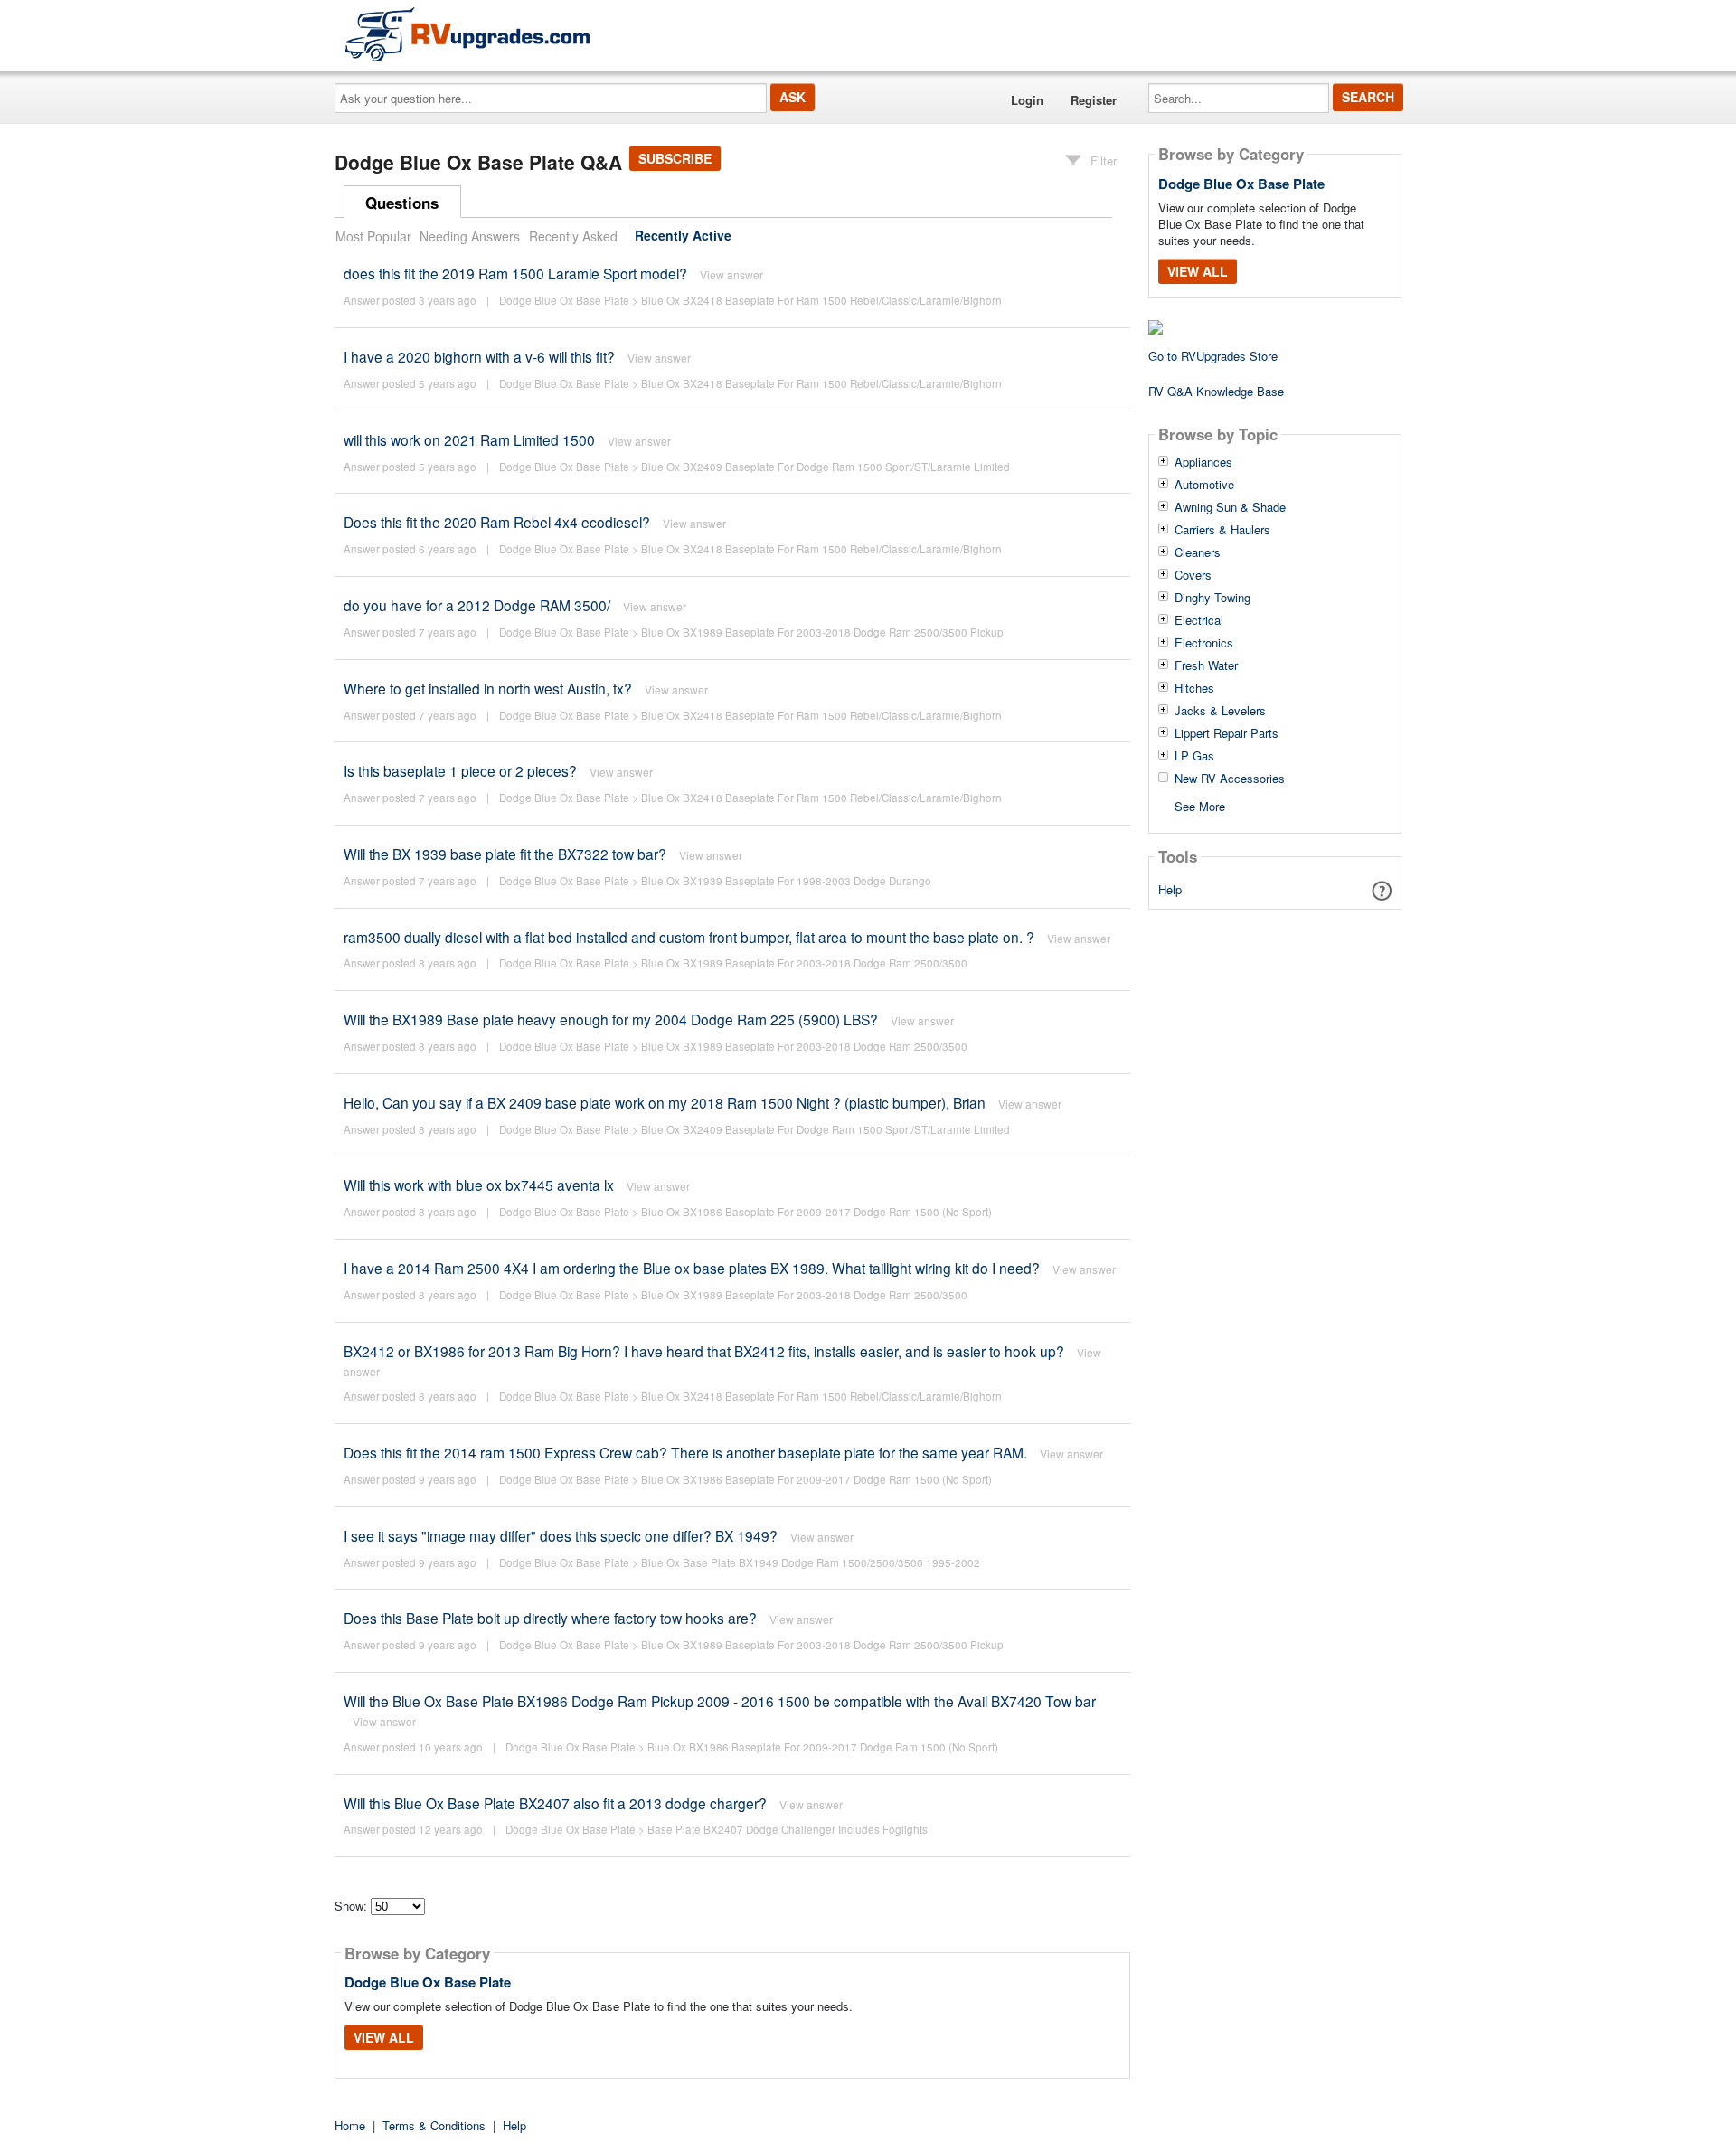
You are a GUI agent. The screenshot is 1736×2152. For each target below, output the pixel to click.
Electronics (1204, 643)
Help (1170, 889)
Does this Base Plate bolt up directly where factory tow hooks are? (550, 1618)
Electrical (1199, 620)
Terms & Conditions (434, 2125)
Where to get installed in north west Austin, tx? (488, 688)
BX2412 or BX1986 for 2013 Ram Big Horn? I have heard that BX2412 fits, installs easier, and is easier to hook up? (704, 1351)
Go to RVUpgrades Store (1213, 356)
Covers (1193, 575)
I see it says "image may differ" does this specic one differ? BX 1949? (561, 1535)
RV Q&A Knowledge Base (1216, 391)
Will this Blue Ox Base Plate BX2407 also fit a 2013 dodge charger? (557, 1803)
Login (1027, 100)
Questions (402, 203)
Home (350, 2125)
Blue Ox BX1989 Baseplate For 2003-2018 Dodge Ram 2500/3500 (804, 963)
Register (1094, 100)
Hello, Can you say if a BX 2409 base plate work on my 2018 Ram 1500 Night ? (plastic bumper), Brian (665, 1102)
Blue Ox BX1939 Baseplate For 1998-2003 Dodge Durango (786, 881)
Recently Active (683, 236)
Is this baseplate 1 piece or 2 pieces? (460, 770)
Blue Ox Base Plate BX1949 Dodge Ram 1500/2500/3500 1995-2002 (811, 1562)
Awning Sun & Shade (1230, 507)
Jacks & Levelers (1220, 711)
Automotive (1204, 485)
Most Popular (373, 236)
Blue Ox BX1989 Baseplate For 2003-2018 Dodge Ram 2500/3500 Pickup (822, 632)
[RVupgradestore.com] (467, 34)
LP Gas (1194, 756)
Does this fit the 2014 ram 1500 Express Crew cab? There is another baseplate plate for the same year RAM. (685, 1452)
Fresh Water (1206, 665)
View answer (731, 274)
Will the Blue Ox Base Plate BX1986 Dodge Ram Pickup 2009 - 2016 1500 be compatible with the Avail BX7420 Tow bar (720, 1701)
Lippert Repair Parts (1227, 733)
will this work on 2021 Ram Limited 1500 (469, 439)
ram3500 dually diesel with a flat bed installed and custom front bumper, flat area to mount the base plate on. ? (689, 937)
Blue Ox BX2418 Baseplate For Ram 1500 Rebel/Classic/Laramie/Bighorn (821, 300)
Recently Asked (573, 236)
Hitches (1194, 688)
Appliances (1203, 462)
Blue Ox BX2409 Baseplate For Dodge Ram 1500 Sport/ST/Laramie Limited (826, 467)
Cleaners (1198, 552)
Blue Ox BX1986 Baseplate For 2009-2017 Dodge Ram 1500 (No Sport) (816, 1212)
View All (384, 2037)
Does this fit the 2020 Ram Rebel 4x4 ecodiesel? (497, 522)
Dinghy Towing (1212, 598)
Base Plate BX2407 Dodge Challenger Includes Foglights (788, 1829)
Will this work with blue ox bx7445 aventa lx (479, 1185)
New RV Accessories (1230, 779)
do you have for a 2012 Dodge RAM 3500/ (477, 605)
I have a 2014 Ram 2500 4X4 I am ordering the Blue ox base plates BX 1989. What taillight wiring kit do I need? (692, 1268)
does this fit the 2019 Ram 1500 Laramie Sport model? (515, 273)
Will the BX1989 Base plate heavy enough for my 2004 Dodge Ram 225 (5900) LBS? (611, 1019)
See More (1200, 805)
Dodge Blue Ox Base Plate (564, 300)
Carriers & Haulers (1222, 530)
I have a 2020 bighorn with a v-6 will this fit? (479, 356)
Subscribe (675, 158)
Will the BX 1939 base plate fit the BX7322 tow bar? (505, 854)
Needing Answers (470, 236)
